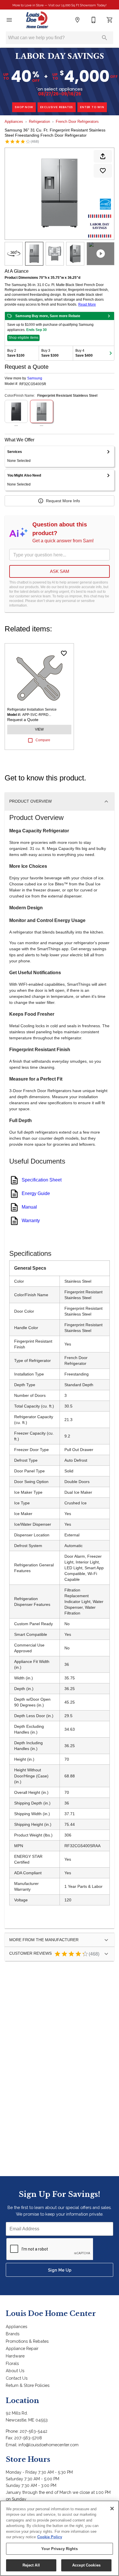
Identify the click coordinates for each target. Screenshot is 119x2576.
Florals (12, 2363)
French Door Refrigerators (77, 122)
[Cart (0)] (110, 20)
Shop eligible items (23, 338)
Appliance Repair (22, 2348)
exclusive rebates (57, 107)
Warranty (31, 1221)
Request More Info (63, 501)
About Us (15, 2371)
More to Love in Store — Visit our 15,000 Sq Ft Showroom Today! (59, 5)
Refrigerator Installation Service (32, 710)
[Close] (112, 2509)
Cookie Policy (50, 2537)
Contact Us (17, 2378)
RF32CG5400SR (33, 384)
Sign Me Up (60, 2270)
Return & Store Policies (28, 2385)
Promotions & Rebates (27, 2341)
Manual (29, 1207)
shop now (24, 107)
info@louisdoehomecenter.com (49, 2445)
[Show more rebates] (111, 353)
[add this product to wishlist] (103, 171)
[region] (59, 2538)
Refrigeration (39, 122)
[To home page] (37, 20)
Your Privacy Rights (59, 2549)
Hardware (15, 2356)
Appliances (14, 122)
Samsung (35, 378)
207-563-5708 (28, 2438)
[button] (9, 20)
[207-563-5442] (94, 20)
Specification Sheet (42, 1180)
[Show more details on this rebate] (109, 316)
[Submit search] (105, 38)
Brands (13, 2334)
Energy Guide (36, 1193)
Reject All (31, 2565)
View (39, 729)
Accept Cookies (86, 2565)
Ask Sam (60, 571)
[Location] (77, 20)
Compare (43, 740)
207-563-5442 (34, 2431)
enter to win (92, 107)
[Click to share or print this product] (103, 156)
